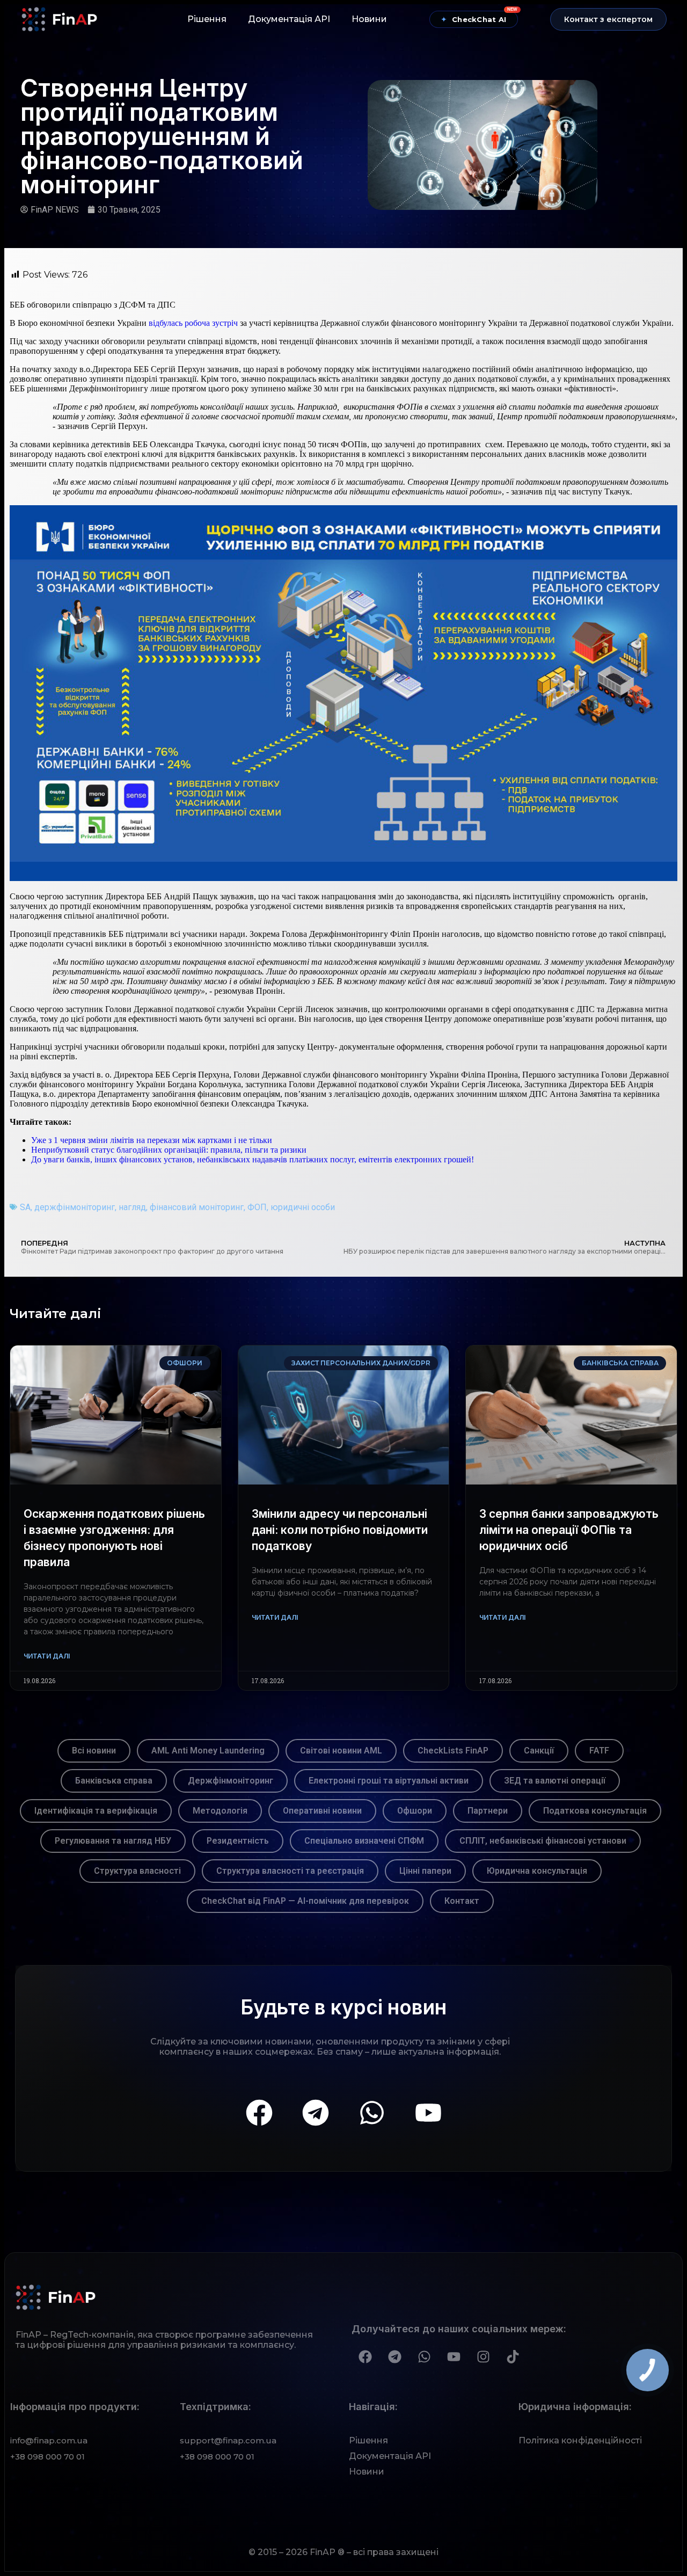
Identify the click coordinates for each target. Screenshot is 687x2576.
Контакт (462, 1901)
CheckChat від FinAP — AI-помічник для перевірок (305, 1901)
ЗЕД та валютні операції (555, 1781)
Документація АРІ (289, 19)
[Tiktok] (513, 2356)
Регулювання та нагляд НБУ (113, 1841)
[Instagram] (483, 2356)
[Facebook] (259, 2113)
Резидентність (238, 1841)
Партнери (488, 1811)
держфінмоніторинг (75, 1207)
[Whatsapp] (372, 2113)
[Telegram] (316, 2113)
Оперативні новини (322, 1811)
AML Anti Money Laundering (208, 1751)
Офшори (415, 1811)
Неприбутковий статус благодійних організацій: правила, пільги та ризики (169, 1150)
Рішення (207, 19)
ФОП (257, 1207)
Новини (369, 19)
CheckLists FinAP (453, 1751)
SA (25, 1207)
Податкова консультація (595, 1811)
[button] (608, 19)
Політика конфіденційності (580, 2440)
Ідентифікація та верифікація (96, 1811)
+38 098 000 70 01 (47, 2457)
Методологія (220, 1811)
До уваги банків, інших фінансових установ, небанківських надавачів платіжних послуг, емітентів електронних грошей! (253, 1159)
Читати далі (47, 1656)
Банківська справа (114, 1781)
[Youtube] (428, 2113)
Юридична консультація (537, 1871)
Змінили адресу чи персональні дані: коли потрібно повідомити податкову (340, 1530)
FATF (599, 1751)
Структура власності (137, 1871)
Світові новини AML (341, 1751)
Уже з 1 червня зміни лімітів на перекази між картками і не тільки (152, 1140)
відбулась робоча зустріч (193, 323)
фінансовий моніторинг (197, 1207)
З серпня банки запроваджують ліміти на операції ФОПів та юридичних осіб (569, 1530)
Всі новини (94, 1751)
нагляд (132, 1207)
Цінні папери (425, 1871)
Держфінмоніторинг (231, 1781)
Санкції (539, 1751)
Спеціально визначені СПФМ (364, 1841)
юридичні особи (303, 1207)
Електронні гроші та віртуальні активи (389, 1781)
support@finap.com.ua (228, 2440)
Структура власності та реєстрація (290, 1871)
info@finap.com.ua (49, 2440)
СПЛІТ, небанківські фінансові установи (543, 1841)
